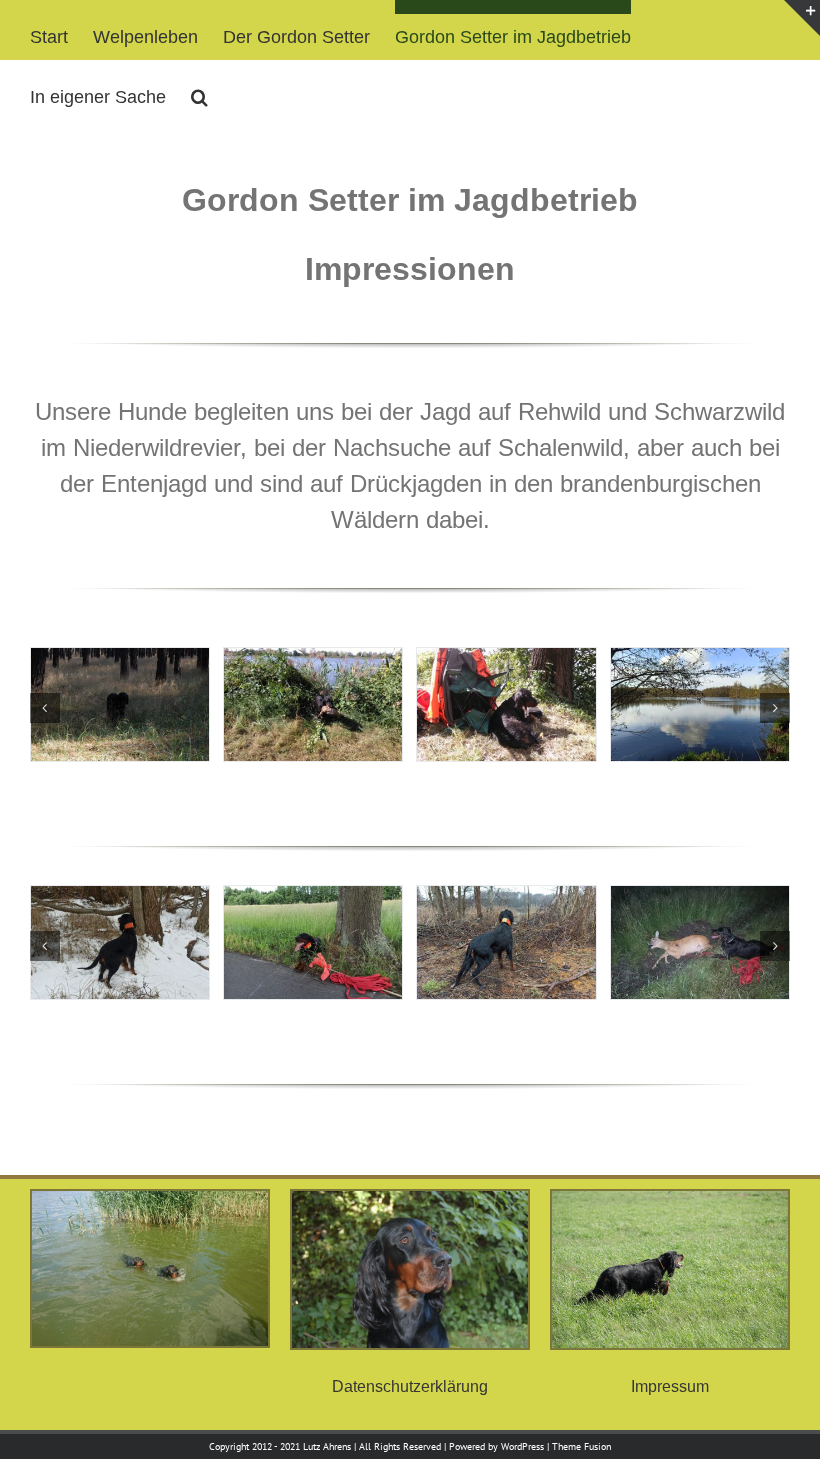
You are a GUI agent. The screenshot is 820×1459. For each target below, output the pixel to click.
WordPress (522, 1446)
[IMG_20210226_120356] (506, 899)
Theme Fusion (581, 1446)
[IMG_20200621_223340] (700, 899)
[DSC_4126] (120, 661)
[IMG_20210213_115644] (120, 899)
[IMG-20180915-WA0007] (506, 661)
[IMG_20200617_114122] (313, 899)
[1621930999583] (700, 661)
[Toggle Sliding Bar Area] (802, 18)
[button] (199, 90)
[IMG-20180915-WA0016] (313, 661)
